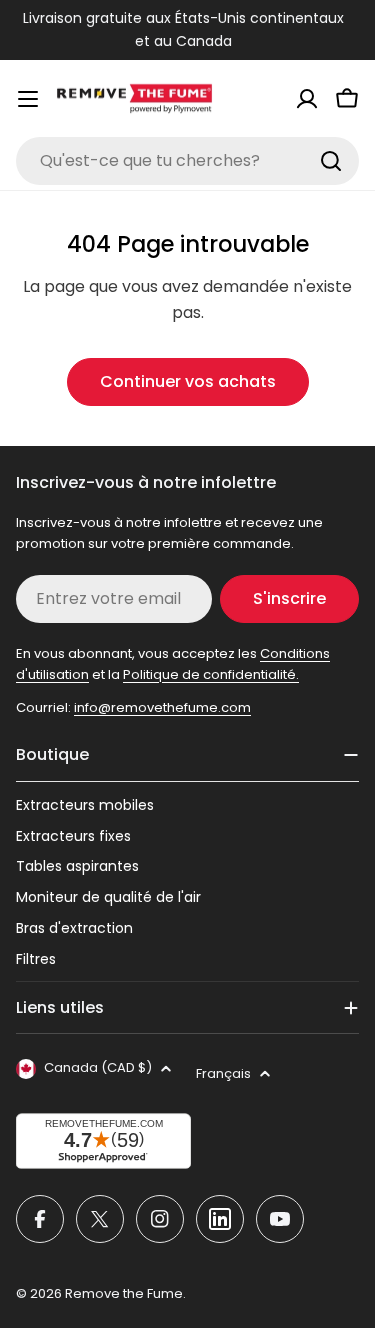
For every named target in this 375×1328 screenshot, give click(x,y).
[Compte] (307, 99)
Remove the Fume (124, 1293)
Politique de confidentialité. (211, 674)
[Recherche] (331, 161)
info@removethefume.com (162, 707)
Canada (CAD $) (98, 1067)
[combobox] (187, 161)
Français (223, 1073)
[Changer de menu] (28, 99)
